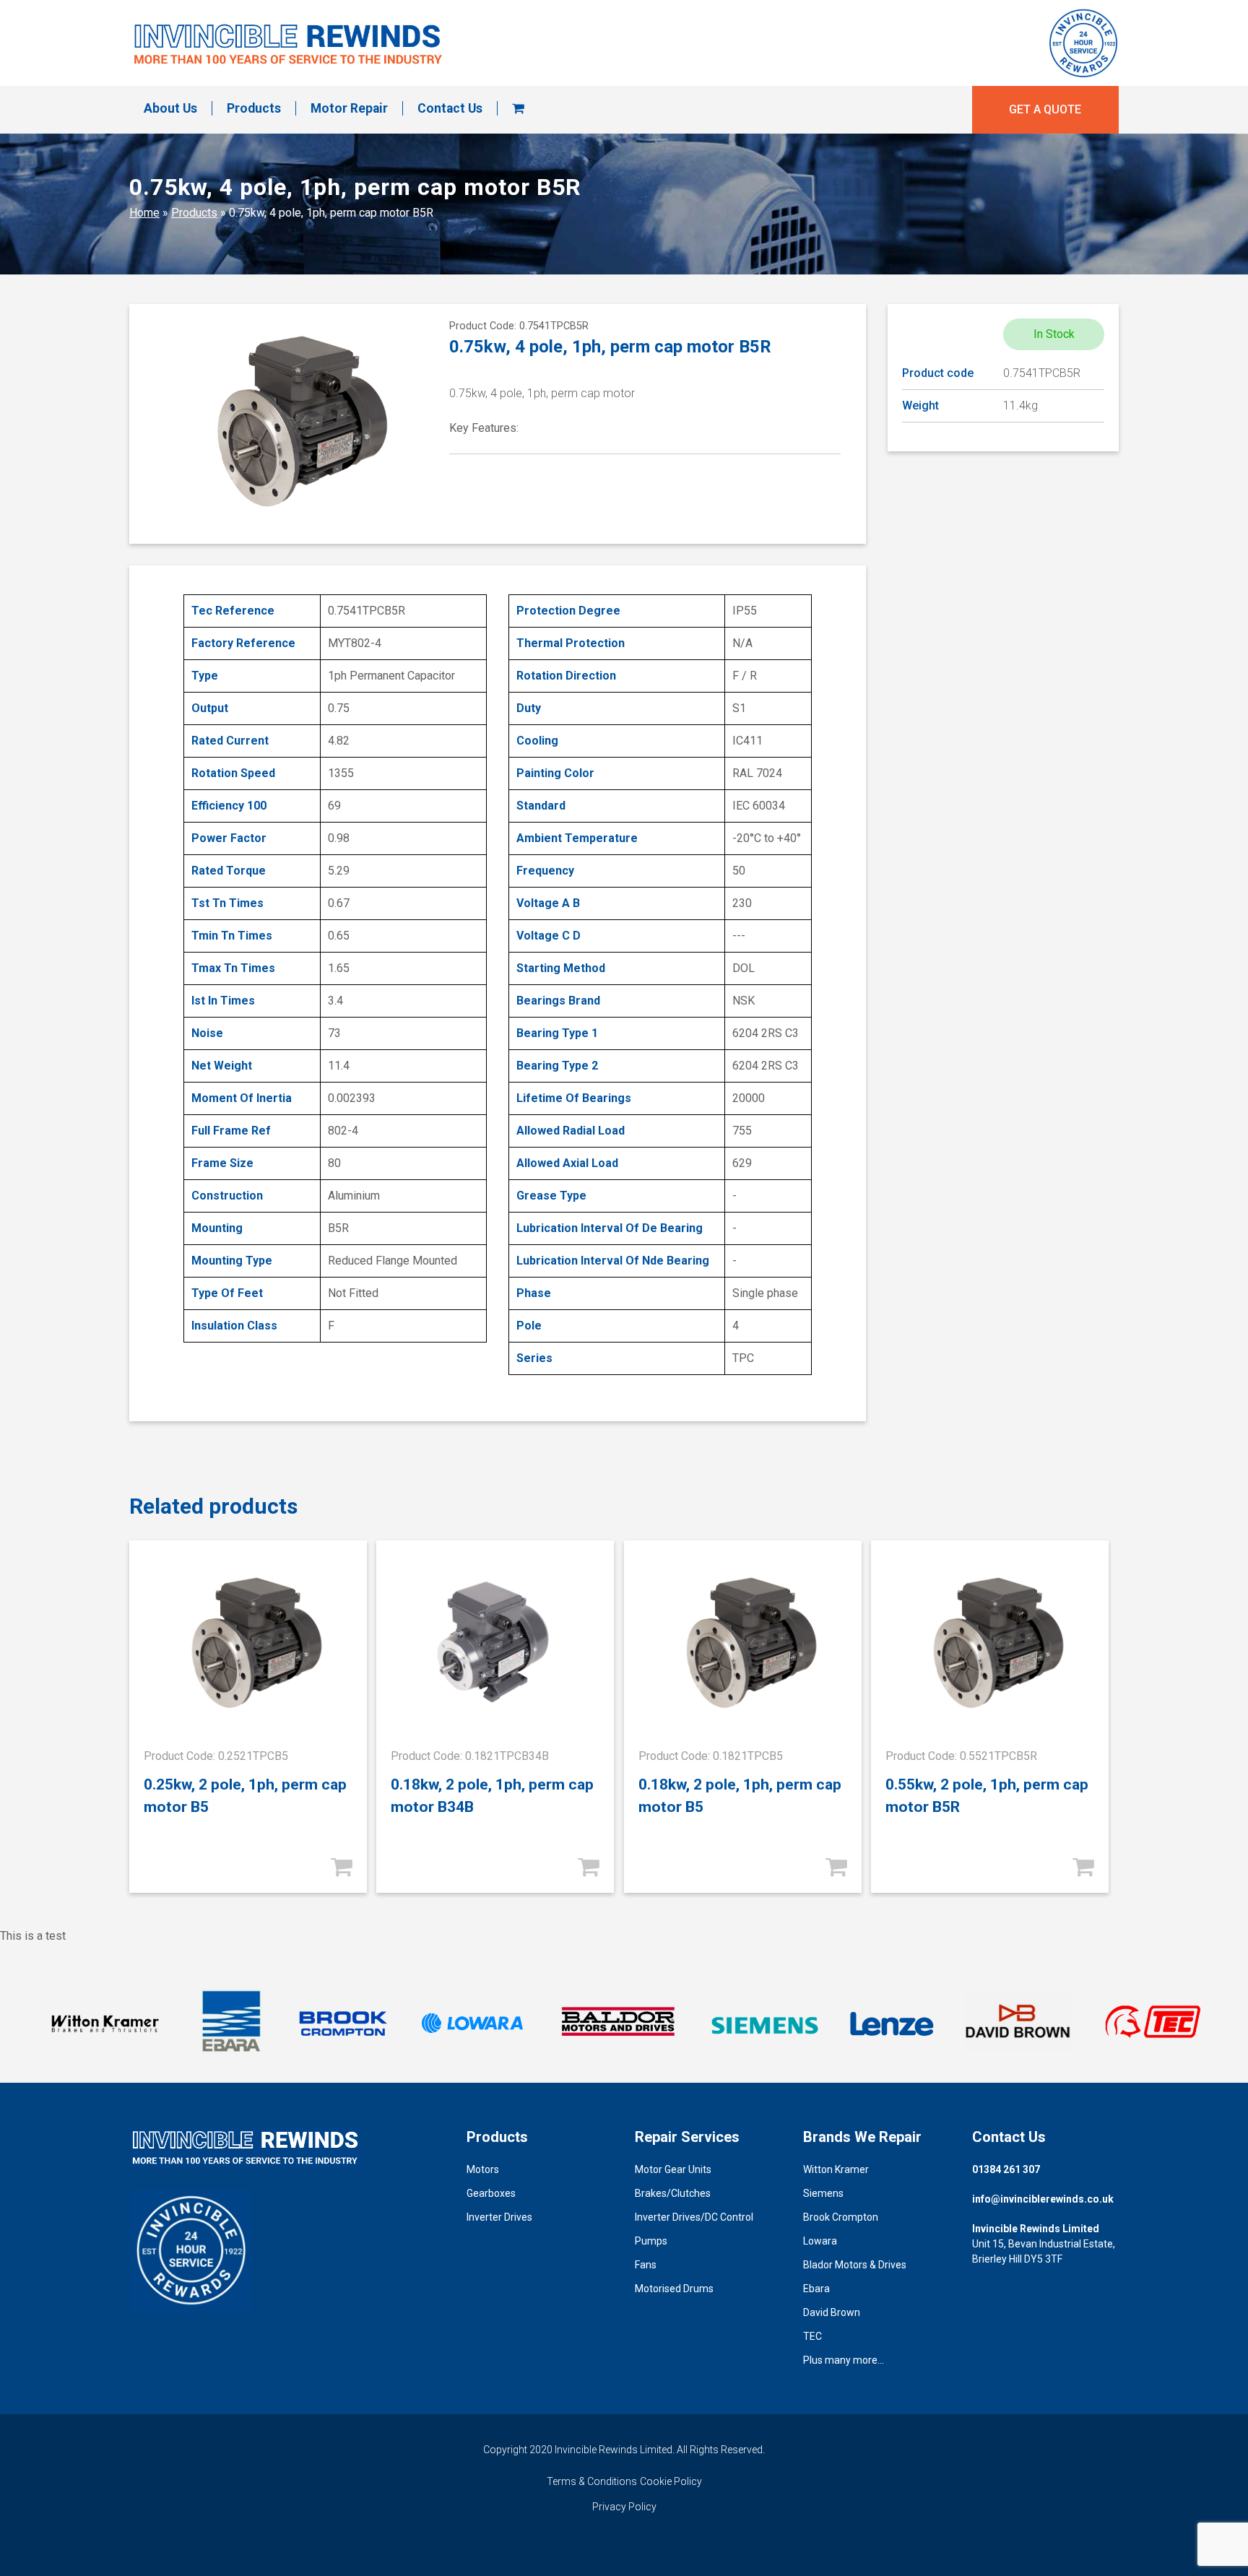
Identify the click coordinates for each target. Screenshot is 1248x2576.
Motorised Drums (674, 2289)
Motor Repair (349, 108)
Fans (646, 2265)
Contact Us (450, 108)
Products (254, 108)
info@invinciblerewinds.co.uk (1043, 2199)
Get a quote (1045, 109)
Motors (483, 2169)
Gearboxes (491, 2193)
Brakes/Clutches (673, 2193)
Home (144, 213)
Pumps (651, 2241)
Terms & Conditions (592, 2481)
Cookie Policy (671, 2481)
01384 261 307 (1006, 2169)
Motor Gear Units (673, 2169)
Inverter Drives (499, 2217)
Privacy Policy (624, 2507)
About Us (170, 108)
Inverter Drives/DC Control (694, 2217)
